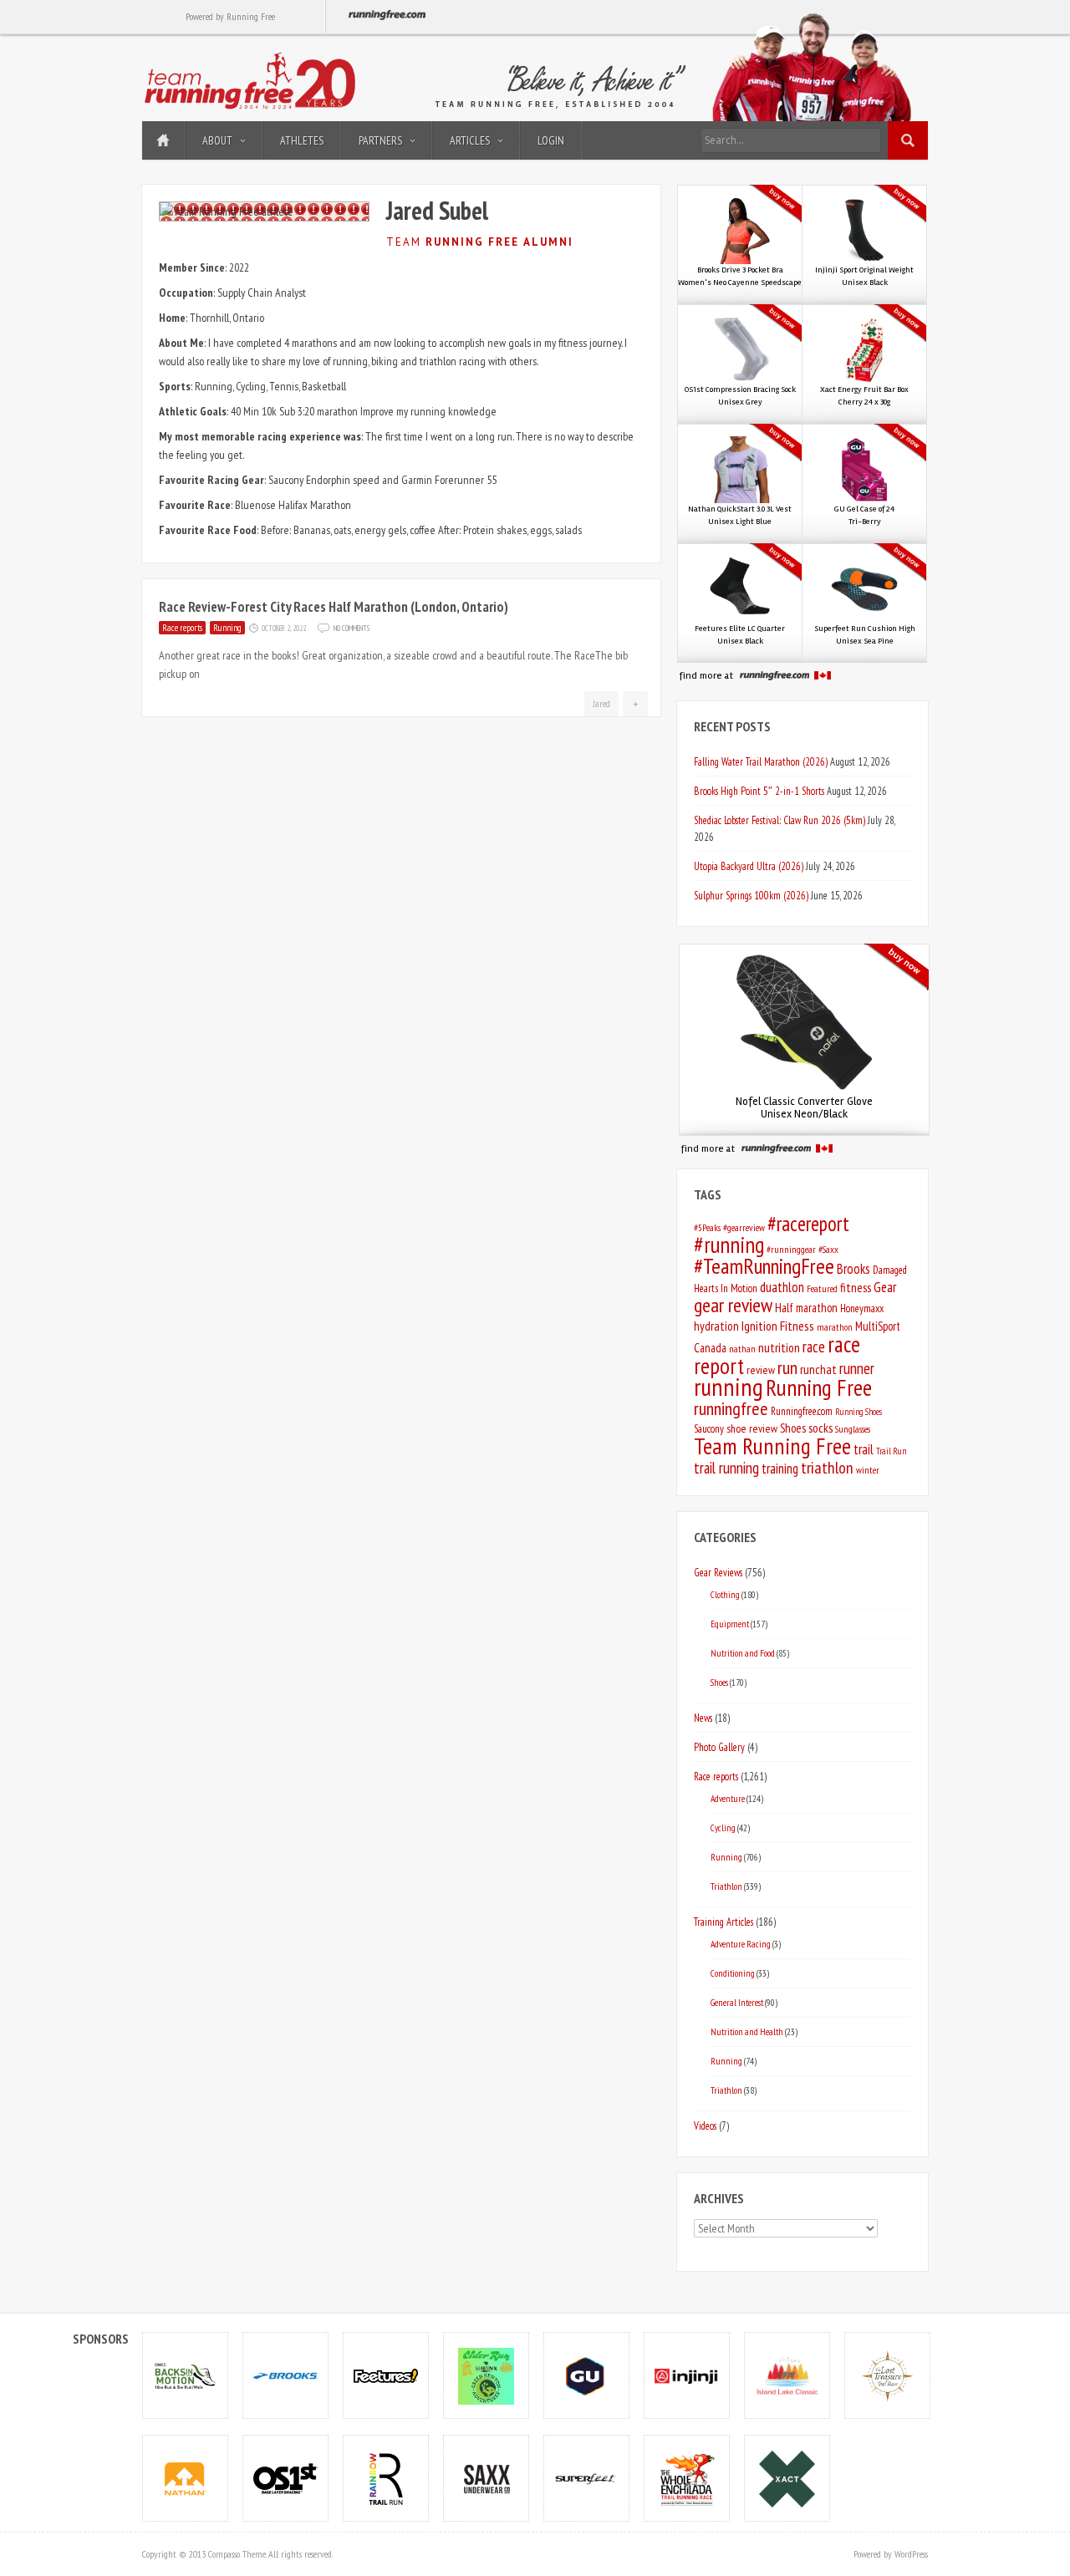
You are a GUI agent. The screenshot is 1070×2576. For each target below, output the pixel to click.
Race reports (182, 628)
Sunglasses (853, 1429)
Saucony (709, 1429)
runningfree (731, 1408)
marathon (835, 1327)
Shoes (793, 1428)
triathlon (827, 1468)
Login (551, 140)
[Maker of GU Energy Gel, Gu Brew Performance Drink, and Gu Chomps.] (587, 2375)
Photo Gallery (719, 1747)
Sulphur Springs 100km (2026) (751, 895)
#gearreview (744, 1227)
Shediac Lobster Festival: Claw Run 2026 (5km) (780, 820)
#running (729, 1245)
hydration (716, 1326)
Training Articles (724, 1922)
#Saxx (828, 1249)
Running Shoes (859, 1412)
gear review (733, 1305)
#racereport (808, 1224)
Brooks (853, 1269)
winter (868, 1470)
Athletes (302, 140)
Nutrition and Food (743, 1653)
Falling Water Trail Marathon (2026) (761, 761)
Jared (601, 704)
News (703, 1718)
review (761, 1370)
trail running (726, 1468)
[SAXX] (487, 2478)
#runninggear (791, 1249)
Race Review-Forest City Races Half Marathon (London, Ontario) (334, 607)
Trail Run (891, 1451)
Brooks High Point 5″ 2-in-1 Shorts (759, 791)
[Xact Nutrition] (787, 2478)
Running (227, 628)
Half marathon (806, 1308)
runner (857, 1368)
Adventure (728, 1798)
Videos (705, 2125)
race (814, 1347)
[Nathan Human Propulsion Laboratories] (186, 2478)
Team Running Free (772, 1446)
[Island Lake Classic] (787, 2375)
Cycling (723, 1828)
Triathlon (726, 1886)
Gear (885, 1287)
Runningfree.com (802, 1411)
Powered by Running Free (230, 16)
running (729, 1387)
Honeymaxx (862, 1308)
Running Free (819, 1387)
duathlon (782, 1287)
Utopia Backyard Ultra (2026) (749, 866)
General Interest (737, 2002)
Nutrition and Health (747, 2031)
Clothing (725, 1594)
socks (820, 1428)
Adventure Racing (741, 1944)
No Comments (352, 627)
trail (864, 1449)
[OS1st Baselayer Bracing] (286, 2478)
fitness (856, 1288)
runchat (818, 1369)
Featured (822, 1288)
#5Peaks (707, 1227)
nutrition (779, 1347)
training (780, 1469)
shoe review (752, 1428)
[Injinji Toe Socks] (687, 2375)
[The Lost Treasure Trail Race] (888, 2375)
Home (163, 140)
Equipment (730, 1624)
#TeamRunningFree (764, 1266)
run (787, 1367)
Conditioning (733, 1973)
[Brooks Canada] (286, 2375)
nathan (742, 1349)
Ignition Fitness (778, 1326)
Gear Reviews (718, 1572)
